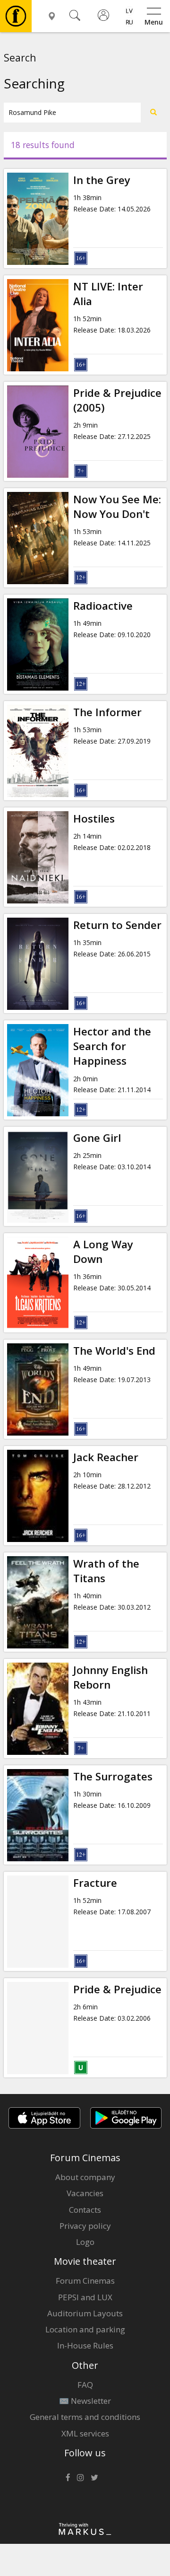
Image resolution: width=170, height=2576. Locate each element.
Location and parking (85, 2329)
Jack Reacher (106, 1457)
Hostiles (94, 819)
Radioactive (103, 606)
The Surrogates (113, 1776)
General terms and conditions (85, 2417)
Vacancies (85, 2193)
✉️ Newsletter (85, 2401)
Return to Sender (117, 925)
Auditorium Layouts (85, 2313)
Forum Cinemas (85, 2281)
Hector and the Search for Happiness (112, 1046)
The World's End (114, 1351)
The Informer (107, 712)
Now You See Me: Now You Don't (117, 507)
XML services (85, 2433)
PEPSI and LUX (85, 2297)
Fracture (95, 1883)
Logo (85, 2242)
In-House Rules (85, 2345)
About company (85, 2177)
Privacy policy (85, 2226)
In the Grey (102, 180)
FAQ (85, 2385)
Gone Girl (97, 1138)
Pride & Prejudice (117, 1989)
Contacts (85, 2210)
